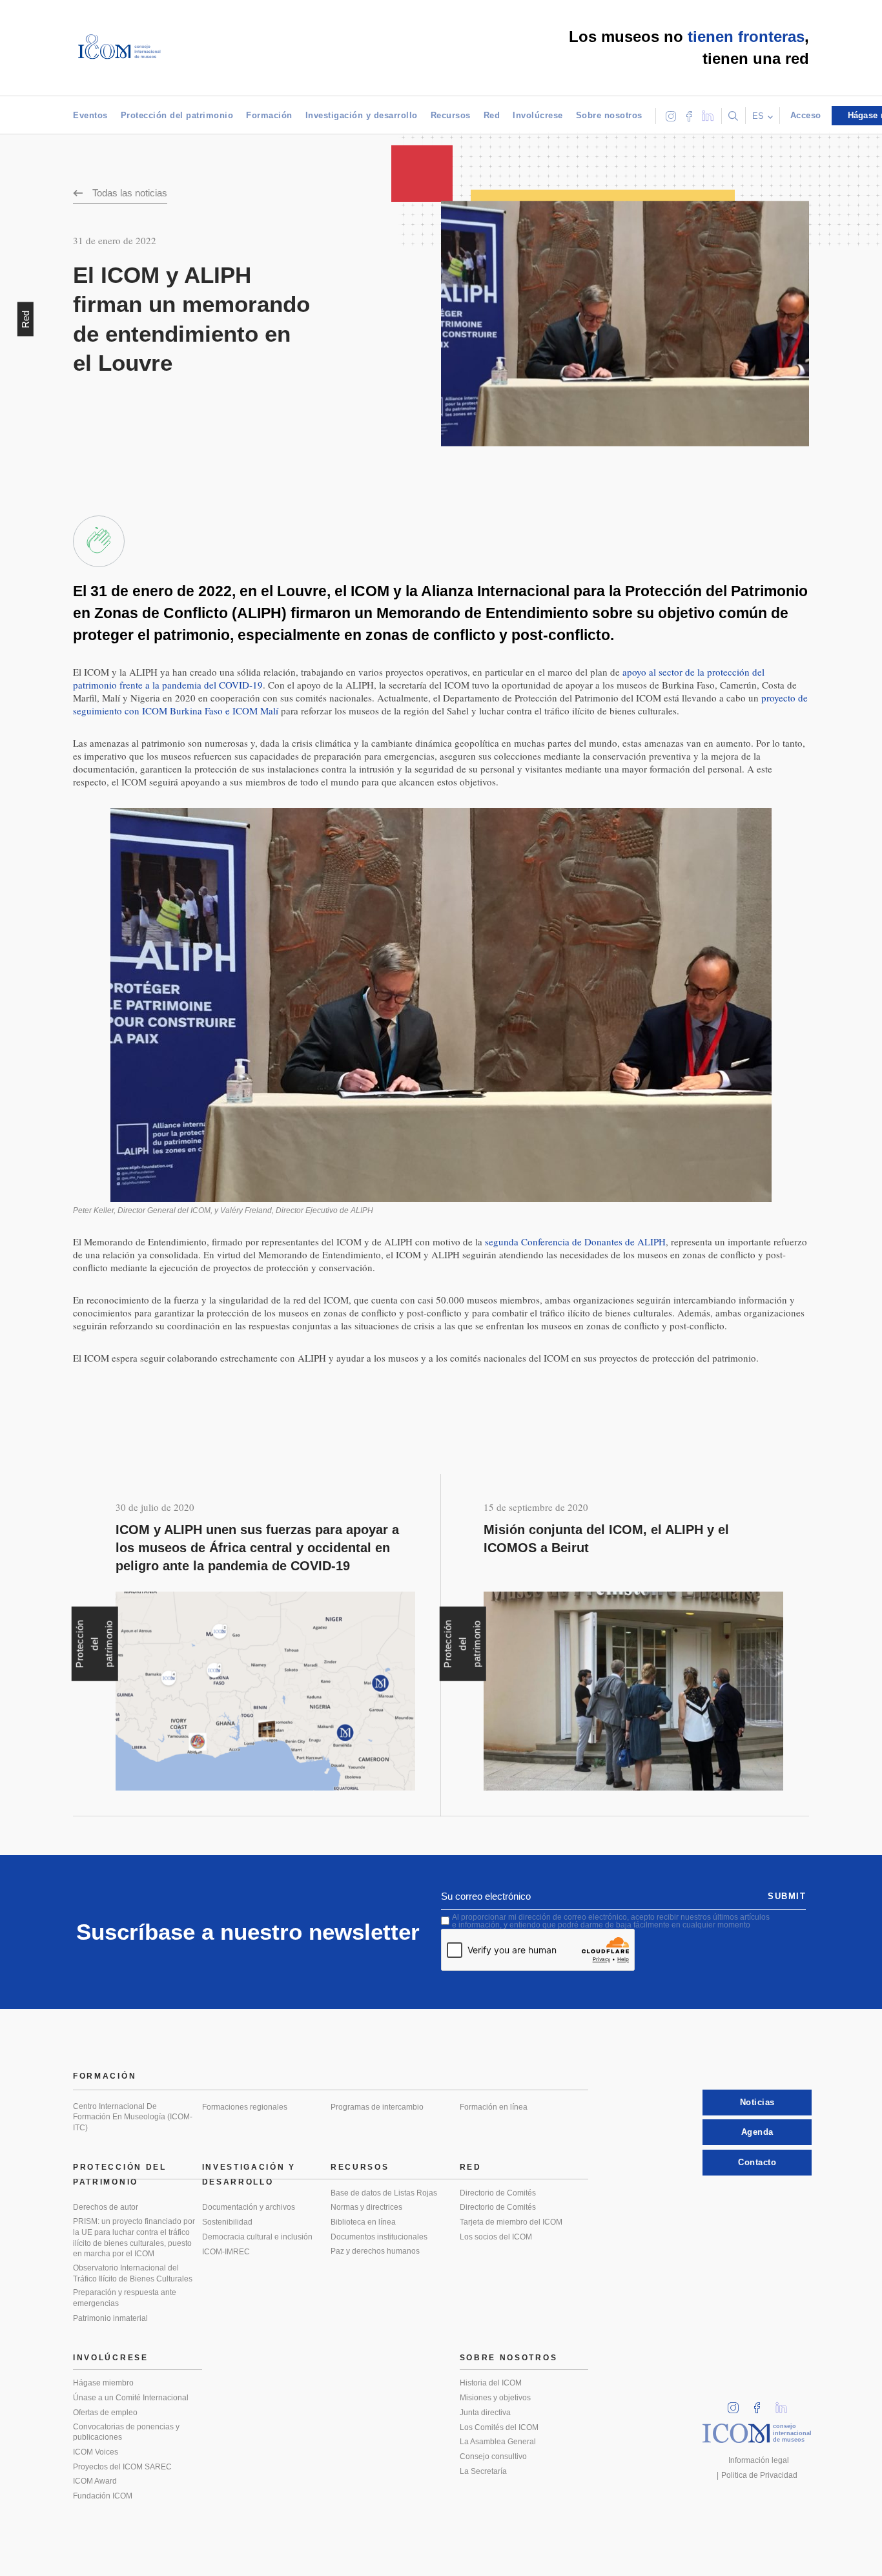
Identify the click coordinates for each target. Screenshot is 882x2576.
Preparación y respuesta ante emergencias (125, 2298)
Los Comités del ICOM (499, 2427)
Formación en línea (494, 2107)
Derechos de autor (106, 2207)
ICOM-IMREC (226, 2252)
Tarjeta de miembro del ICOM (511, 2222)
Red (492, 115)
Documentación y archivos (249, 2207)
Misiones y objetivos (495, 2398)
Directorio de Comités (498, 2193)
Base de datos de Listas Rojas (384, 2193)
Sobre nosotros (609, 115)
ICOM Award (95, 2481)
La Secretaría (483, 2471)
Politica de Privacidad (759, 2475)
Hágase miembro (103, 2383)
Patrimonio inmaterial (110, 2318)
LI (786, 2404)
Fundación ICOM (103, 2496)
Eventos (90, 115)
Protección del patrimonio (177, 115)
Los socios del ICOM (496, 2237)
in (737, 2404)
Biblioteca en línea (363, 2222)
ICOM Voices (96, 2452)
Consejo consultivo (493, 2457)
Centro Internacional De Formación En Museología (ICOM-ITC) (133, 2117)
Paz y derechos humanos (375, 2251)
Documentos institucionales (379, 2237)
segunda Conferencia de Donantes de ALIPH (575, 1241)
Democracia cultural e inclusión (257, 2237)
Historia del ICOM (491, 2383)
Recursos (451, 115)
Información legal (759, 2460)
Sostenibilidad (227, 2222)
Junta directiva (485, 2413)
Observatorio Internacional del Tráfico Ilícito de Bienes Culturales (133, 2273)
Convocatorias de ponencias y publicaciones (126, 2432)
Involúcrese (538, 115)
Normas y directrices (366, 2207)
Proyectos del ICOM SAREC (122, 2467)
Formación (269, 115)
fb (761, 2404)
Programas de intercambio (377, 2107)
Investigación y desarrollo (362, 115)
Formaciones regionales (245, 2107)
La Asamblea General (498, 2442)
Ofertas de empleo (105, 2413)
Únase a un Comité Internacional (131, 2398)
